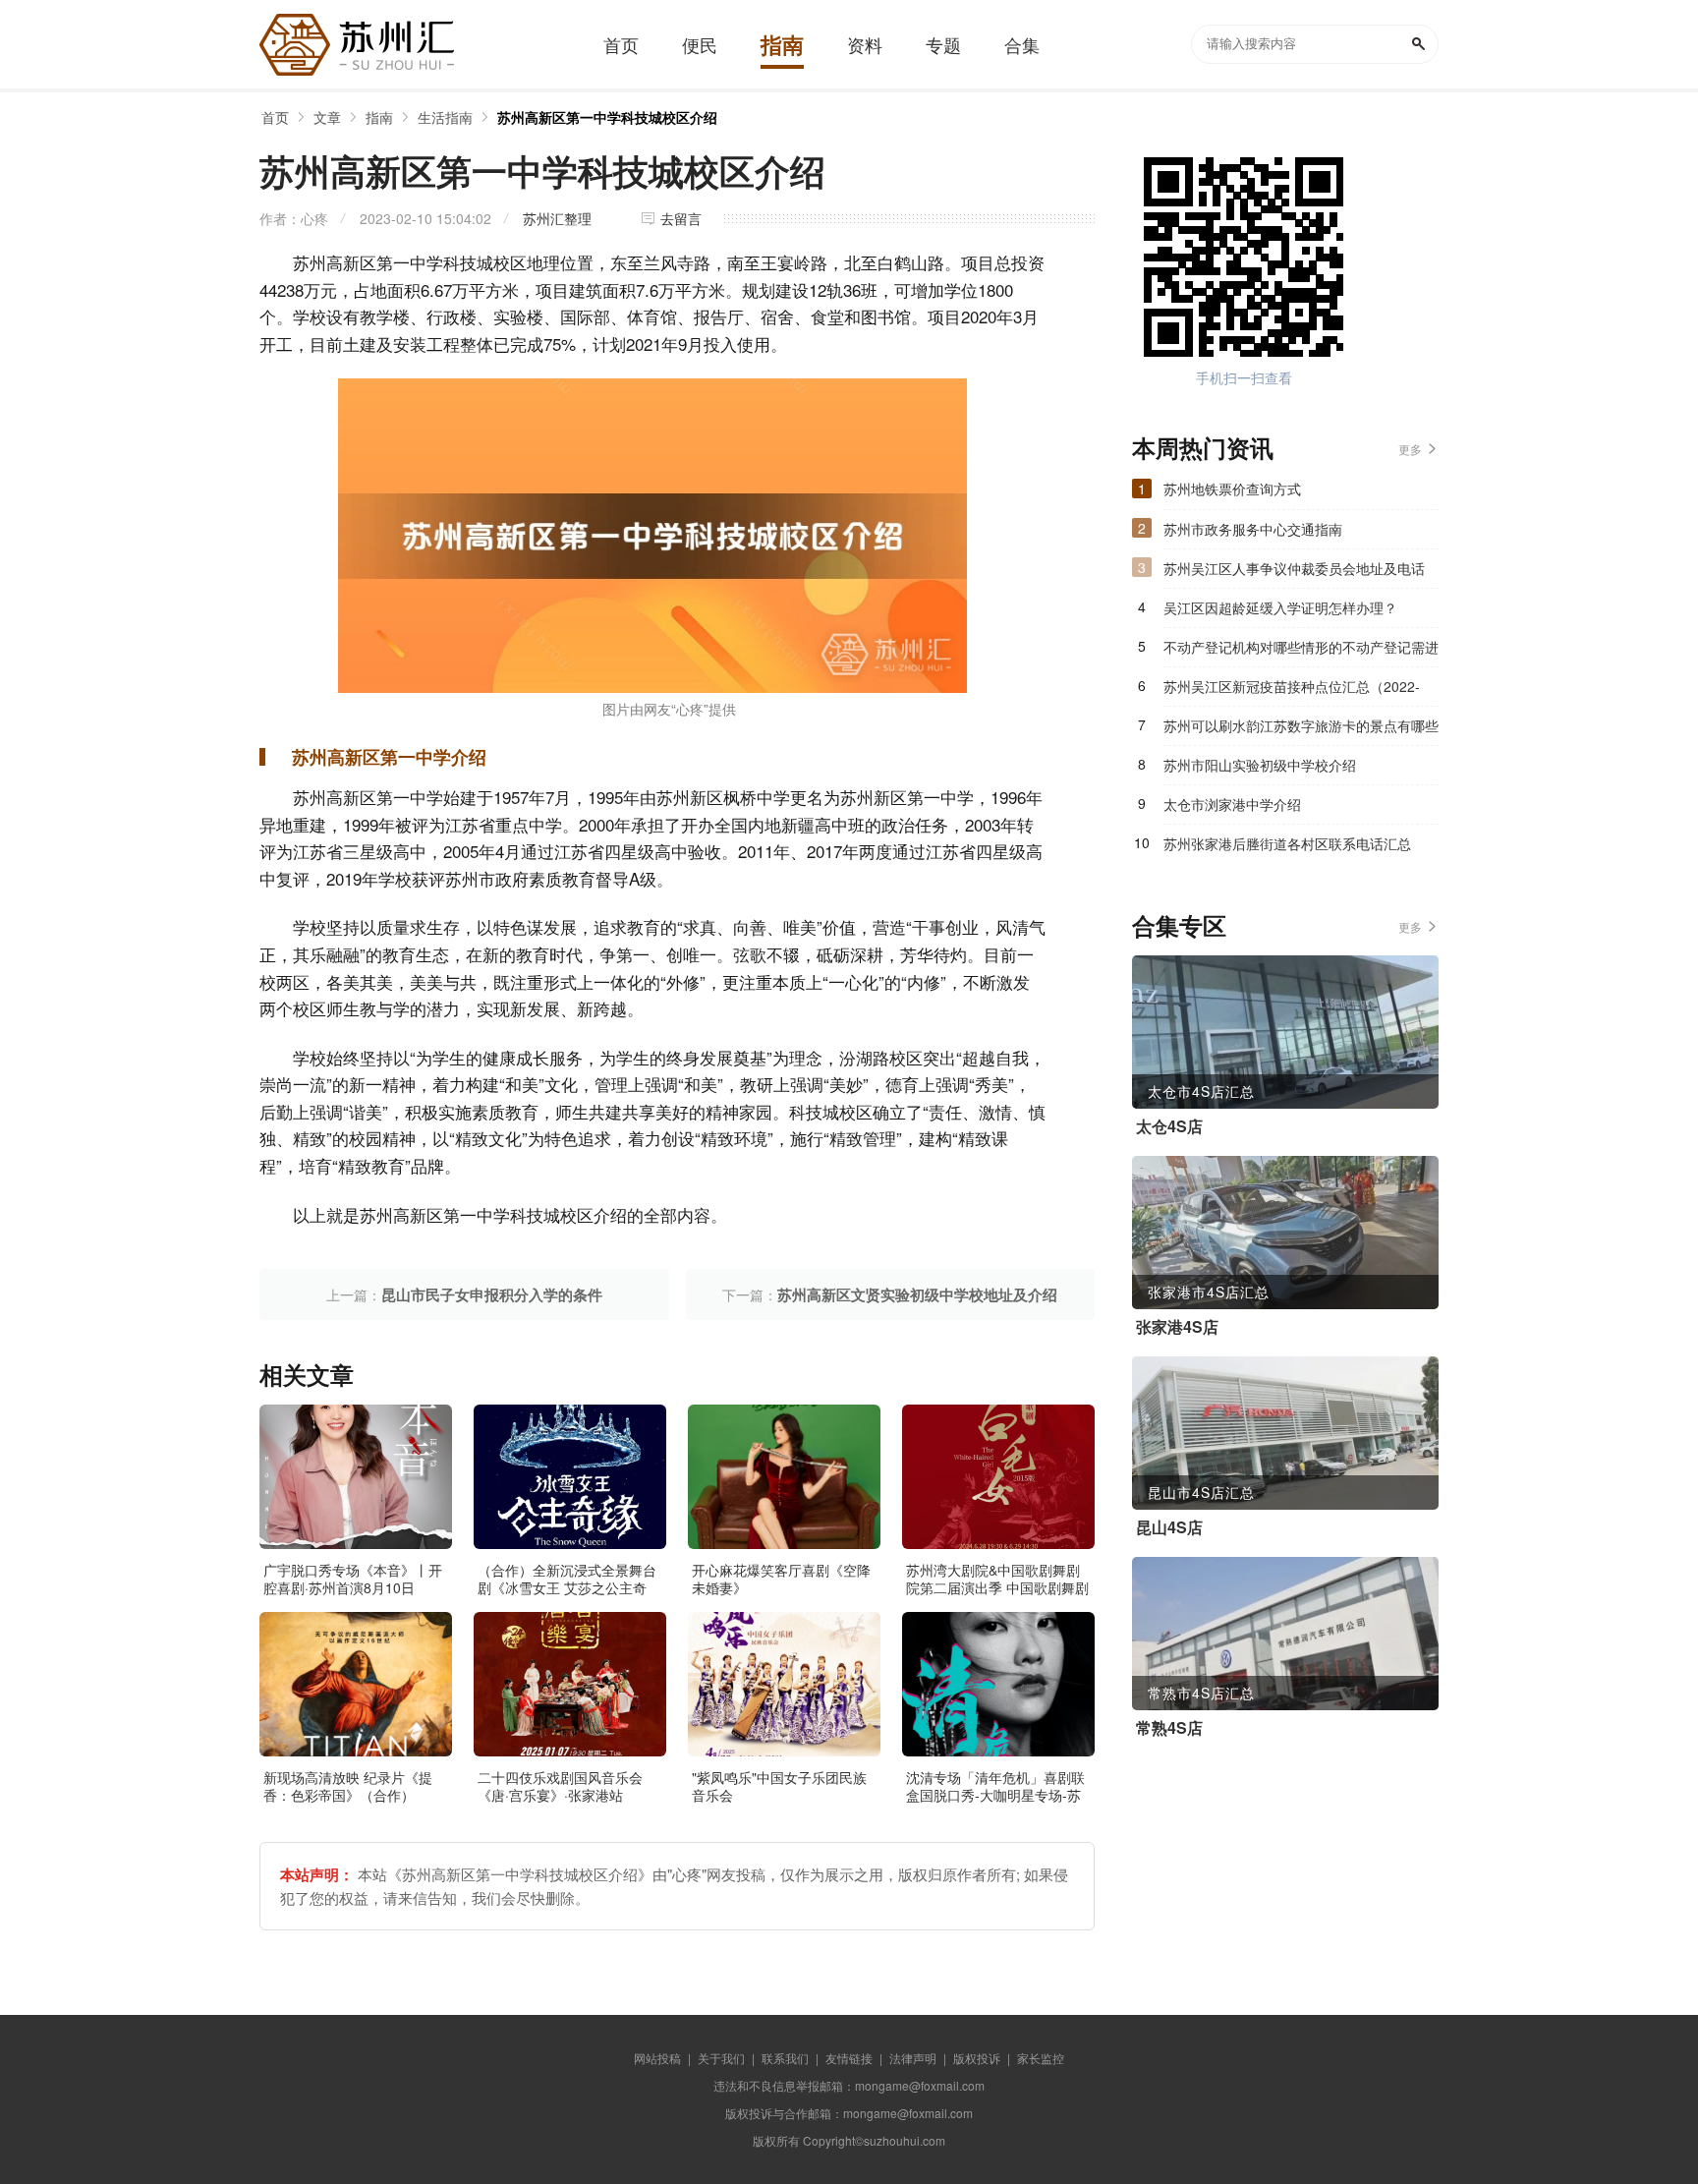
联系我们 (785, 2058)
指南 (379, 117)
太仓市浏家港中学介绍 (1232, 804)
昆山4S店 (1169, 1527)
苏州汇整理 (557, 218)
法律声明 (913, 2058)
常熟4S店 (1169, 1728)
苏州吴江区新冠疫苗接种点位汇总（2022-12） (1292, 691)
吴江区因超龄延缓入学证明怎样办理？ (1280, 607)
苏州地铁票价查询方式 (1232, 489)
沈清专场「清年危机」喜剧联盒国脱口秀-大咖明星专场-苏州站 (995, 1795)
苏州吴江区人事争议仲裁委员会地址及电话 (1294, 568)
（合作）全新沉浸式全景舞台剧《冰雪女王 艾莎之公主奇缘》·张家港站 (567, 1587)
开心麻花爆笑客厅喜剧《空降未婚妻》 (781, 1579)
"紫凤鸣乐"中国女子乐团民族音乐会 (779, 1786)
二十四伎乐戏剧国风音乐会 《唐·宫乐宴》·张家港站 (560, 1786)
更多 (1410, 449)
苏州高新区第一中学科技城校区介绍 (607, 117)
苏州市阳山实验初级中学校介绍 (1260, 765)
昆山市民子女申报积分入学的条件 (492, 1294)
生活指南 (445, 117)
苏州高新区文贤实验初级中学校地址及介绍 (917, 1294)
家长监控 (1041, 2058)
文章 (327, 117)
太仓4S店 (1169, 1126)
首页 (275, 117)
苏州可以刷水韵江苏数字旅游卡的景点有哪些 (1301, 725)
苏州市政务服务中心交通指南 (1253, 529)
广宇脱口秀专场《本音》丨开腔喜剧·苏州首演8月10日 (353, 1579)
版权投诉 (977, 2058)
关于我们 (721, 2058)
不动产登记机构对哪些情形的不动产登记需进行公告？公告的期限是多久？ (1301, 652)
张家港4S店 (1177, 1327)
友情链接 (849, 2058)
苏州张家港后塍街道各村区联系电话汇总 (1287, 843)
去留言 (681, 218)
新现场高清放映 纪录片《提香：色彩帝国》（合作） (348, 1786)
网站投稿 (657, 2058)
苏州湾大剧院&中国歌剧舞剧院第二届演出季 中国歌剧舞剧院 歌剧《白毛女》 (997, 1587)
